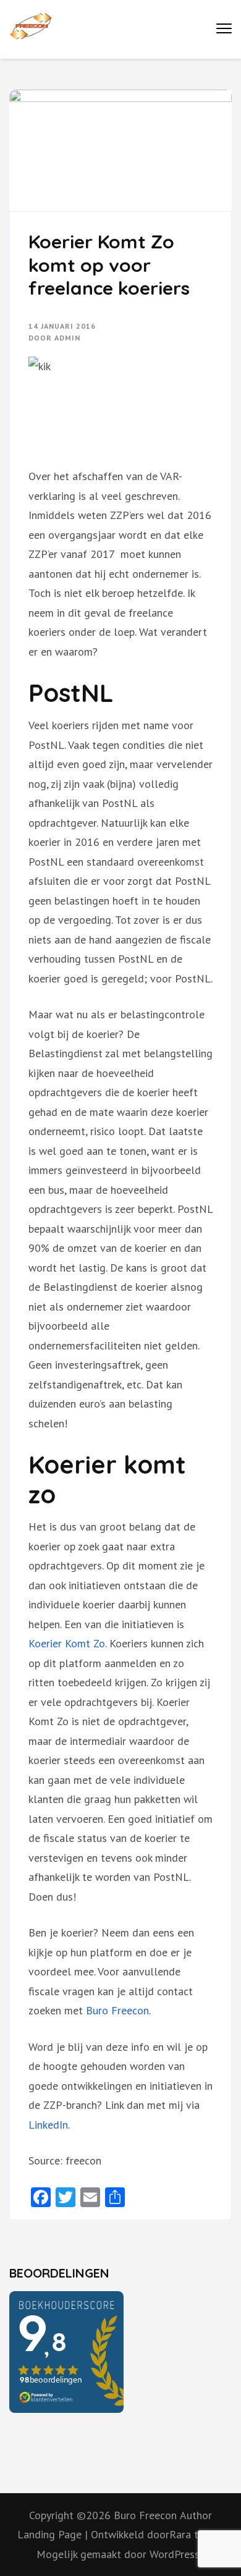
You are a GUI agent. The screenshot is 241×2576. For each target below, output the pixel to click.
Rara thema (197, 2534)
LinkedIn (48, 2125)
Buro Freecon (117, 2010)
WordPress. (175, 2554)
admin (67, 338)
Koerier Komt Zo (67, 1643)
